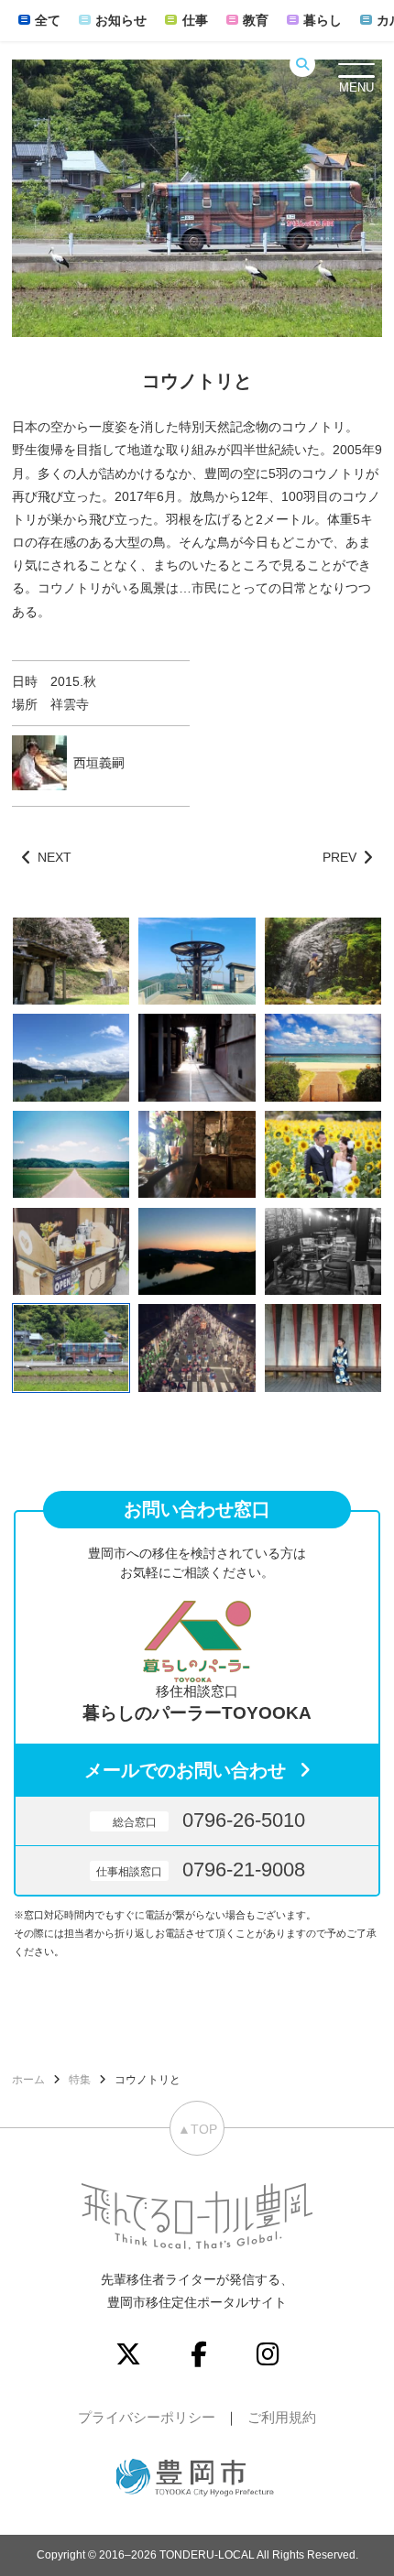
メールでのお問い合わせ (185, 1770)
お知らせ (121, 20)
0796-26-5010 (209, 1820)
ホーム (28, 2080)
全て (48, 20)
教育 (256, 20)
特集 (80, 2080)
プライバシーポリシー (147, 2417)
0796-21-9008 (201, 1870)
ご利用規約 (282, 2417)
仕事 (195, 20)
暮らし (323, 20)
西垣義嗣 (99, 763)
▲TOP (197, 2129)
